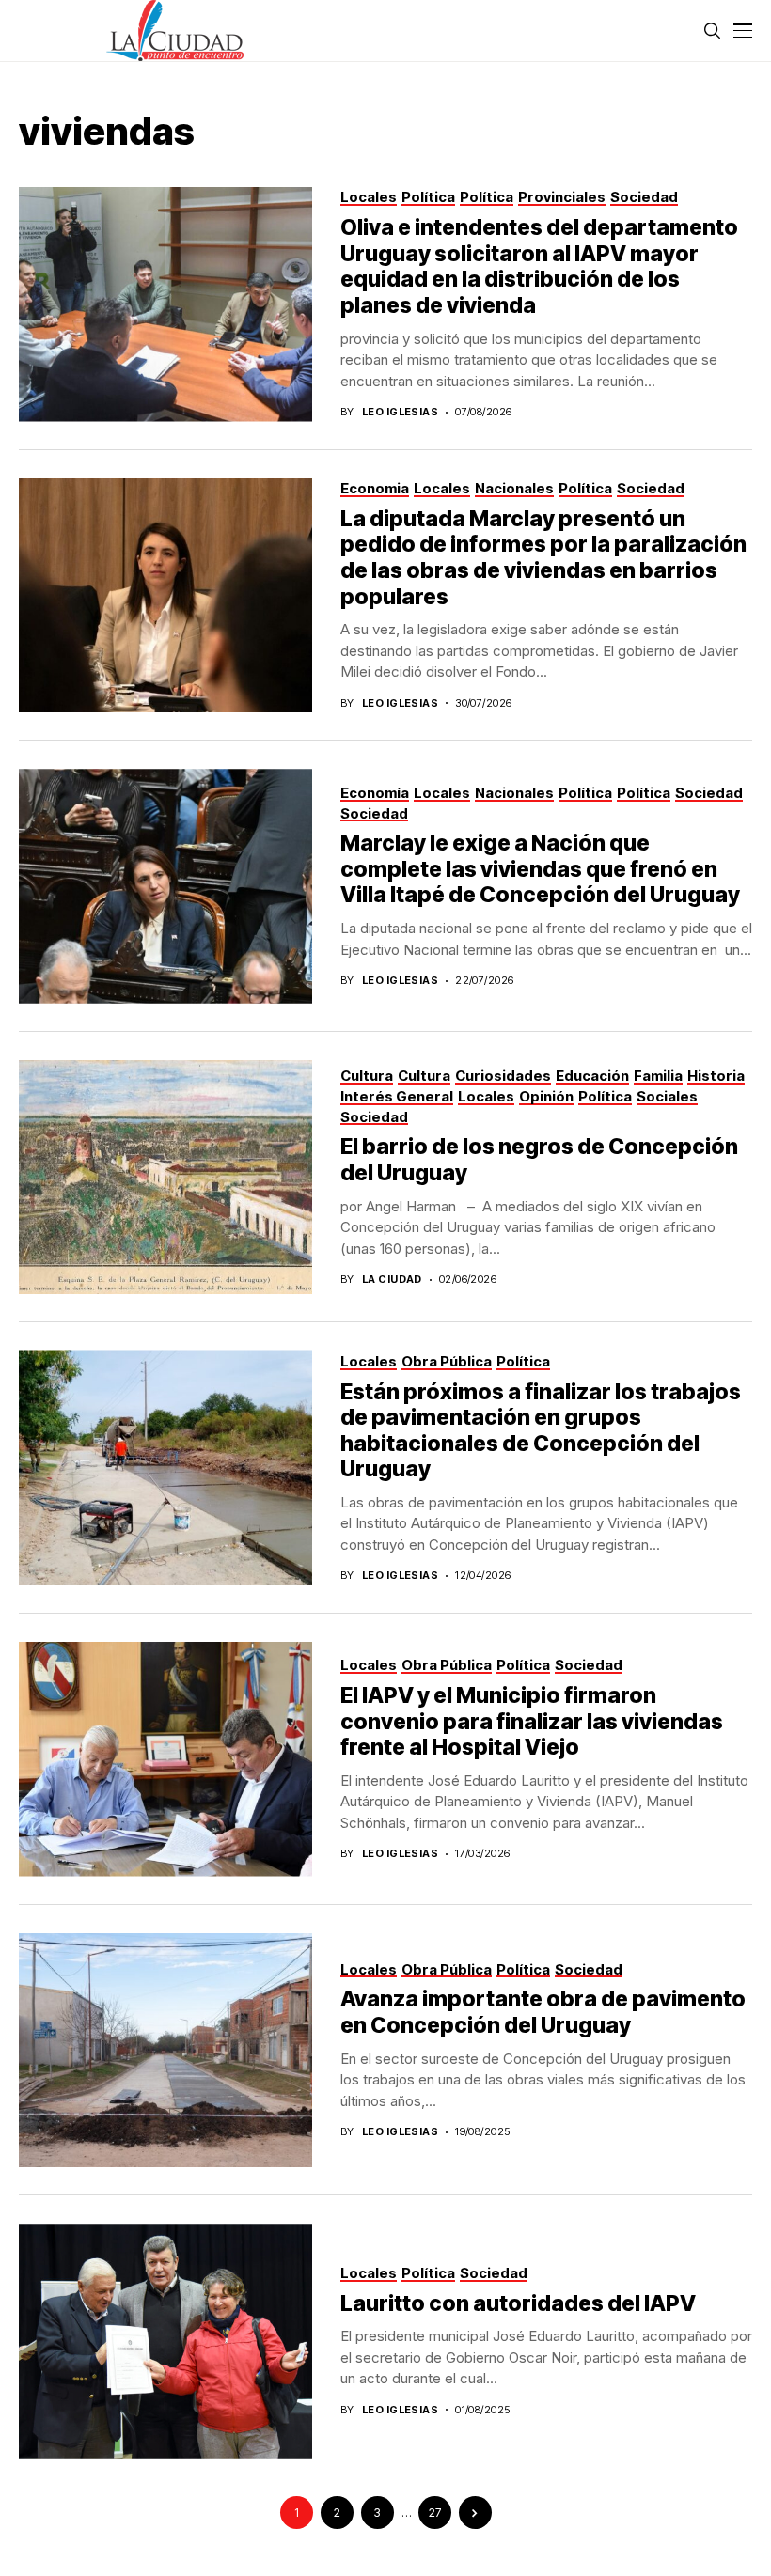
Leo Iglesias (400, 412)
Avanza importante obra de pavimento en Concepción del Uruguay (543, 2012)
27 (435, 2513)
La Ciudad (392, 1280)
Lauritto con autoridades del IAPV (518, 2303)
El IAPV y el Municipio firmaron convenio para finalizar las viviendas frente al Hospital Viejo (532, 1721)
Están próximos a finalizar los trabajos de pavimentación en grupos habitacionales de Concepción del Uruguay (541, 1431)
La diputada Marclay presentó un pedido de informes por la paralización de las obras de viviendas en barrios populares (543, 558)
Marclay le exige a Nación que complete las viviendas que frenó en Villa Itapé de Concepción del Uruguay (540, 869)
